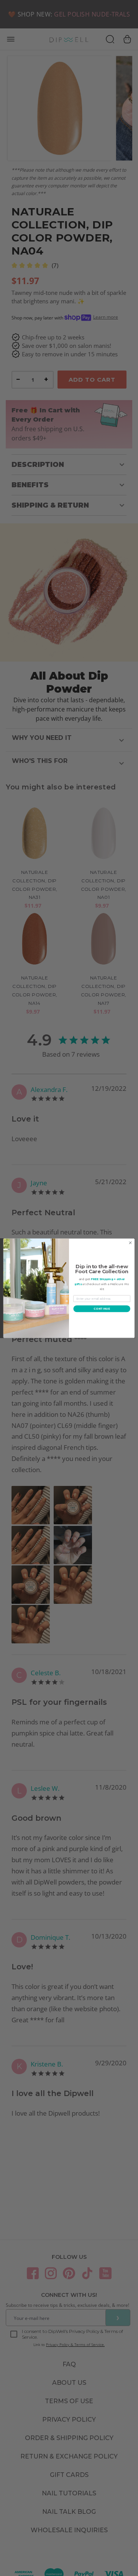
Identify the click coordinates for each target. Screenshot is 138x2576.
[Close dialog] (130, 1243)
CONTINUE (102, 1309)
